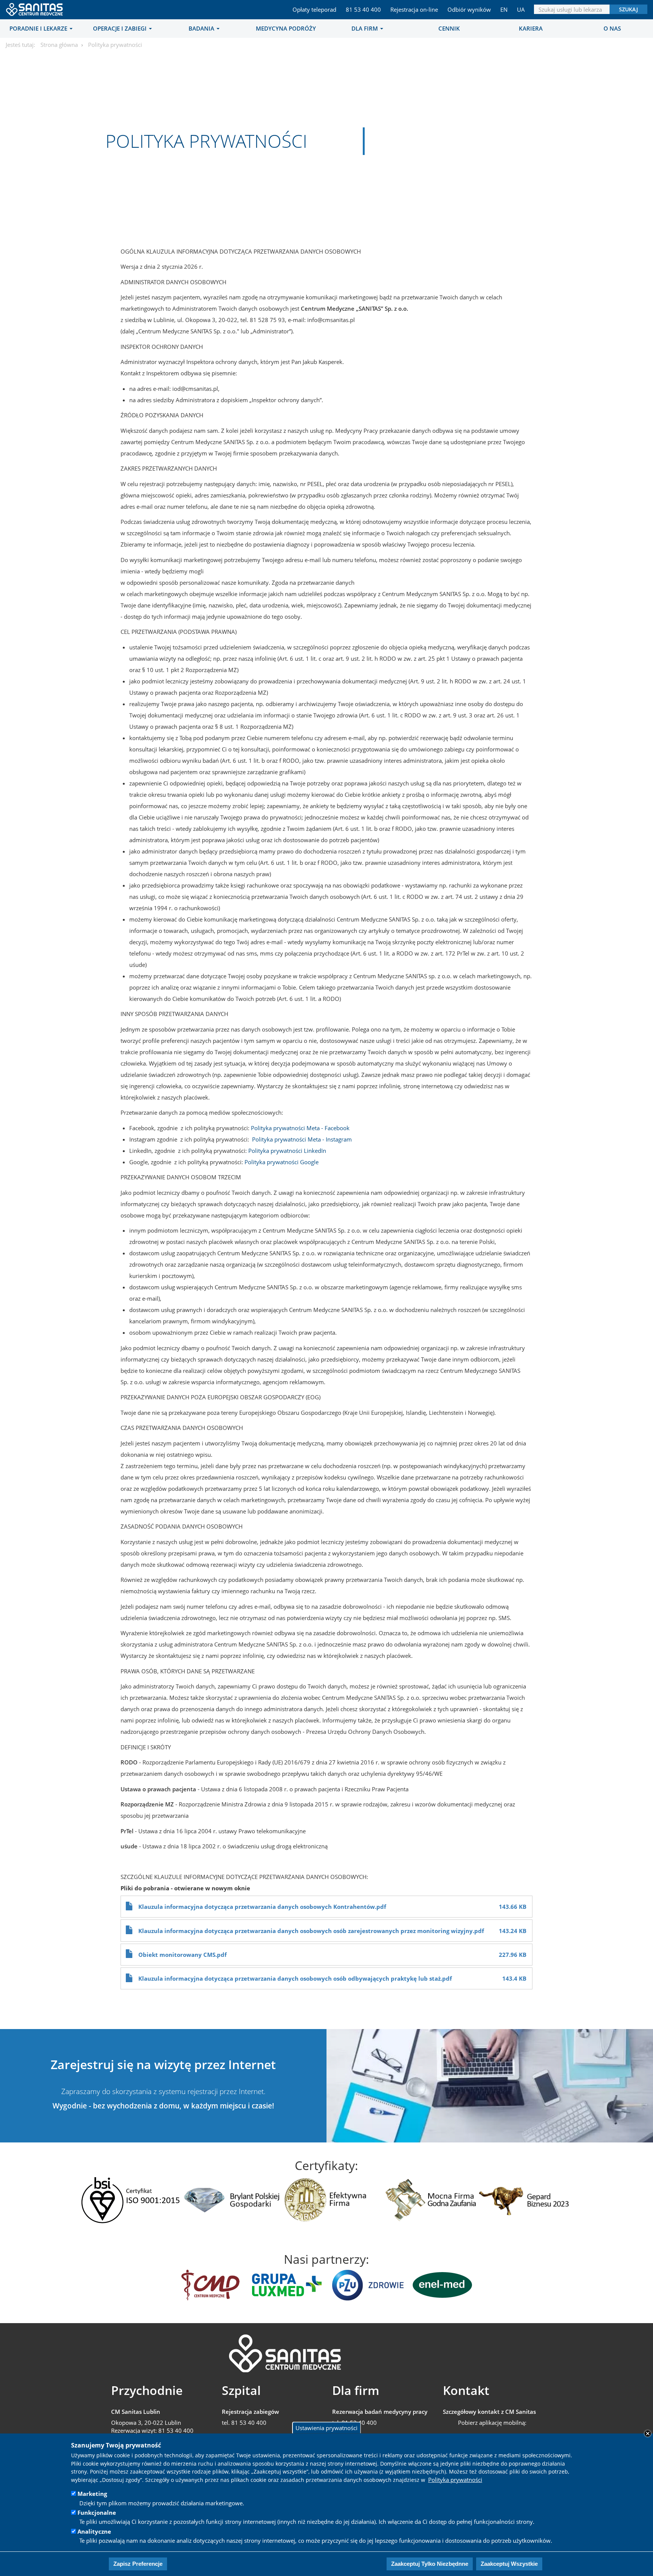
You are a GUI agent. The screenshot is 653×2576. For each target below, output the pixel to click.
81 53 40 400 (363, 9)
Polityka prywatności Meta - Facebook (300, 1128)
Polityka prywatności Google (282, 1162)
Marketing (92, 2494)
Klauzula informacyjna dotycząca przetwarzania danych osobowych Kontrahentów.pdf (262, 1907)
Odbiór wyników (469, 9)
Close (648, 2433)
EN (504, 9)
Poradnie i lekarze (39, 28)
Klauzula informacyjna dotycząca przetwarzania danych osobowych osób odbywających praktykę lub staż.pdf (295, 1978)
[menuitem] (41, 28)
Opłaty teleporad (314, 9)
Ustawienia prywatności (326, 2428)
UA (521, 9)
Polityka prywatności (455, 2480)
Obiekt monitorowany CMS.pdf (183, 1955)
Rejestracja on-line (414, 9)
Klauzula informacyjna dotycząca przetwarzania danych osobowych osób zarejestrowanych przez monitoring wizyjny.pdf (311, 1931)
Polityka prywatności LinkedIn (287, 1151)
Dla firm (365, 28)
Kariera (531, 28)
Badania (202, 28)
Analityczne (94, 2531)
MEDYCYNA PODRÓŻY (286, 28)
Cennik (449, 28)
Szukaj (628, 9)
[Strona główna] (35, 7)
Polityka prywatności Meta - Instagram (302, 1139)
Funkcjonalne (97, 2512)
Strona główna (59, 45)
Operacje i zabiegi (121, 28)
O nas (612, 28)
